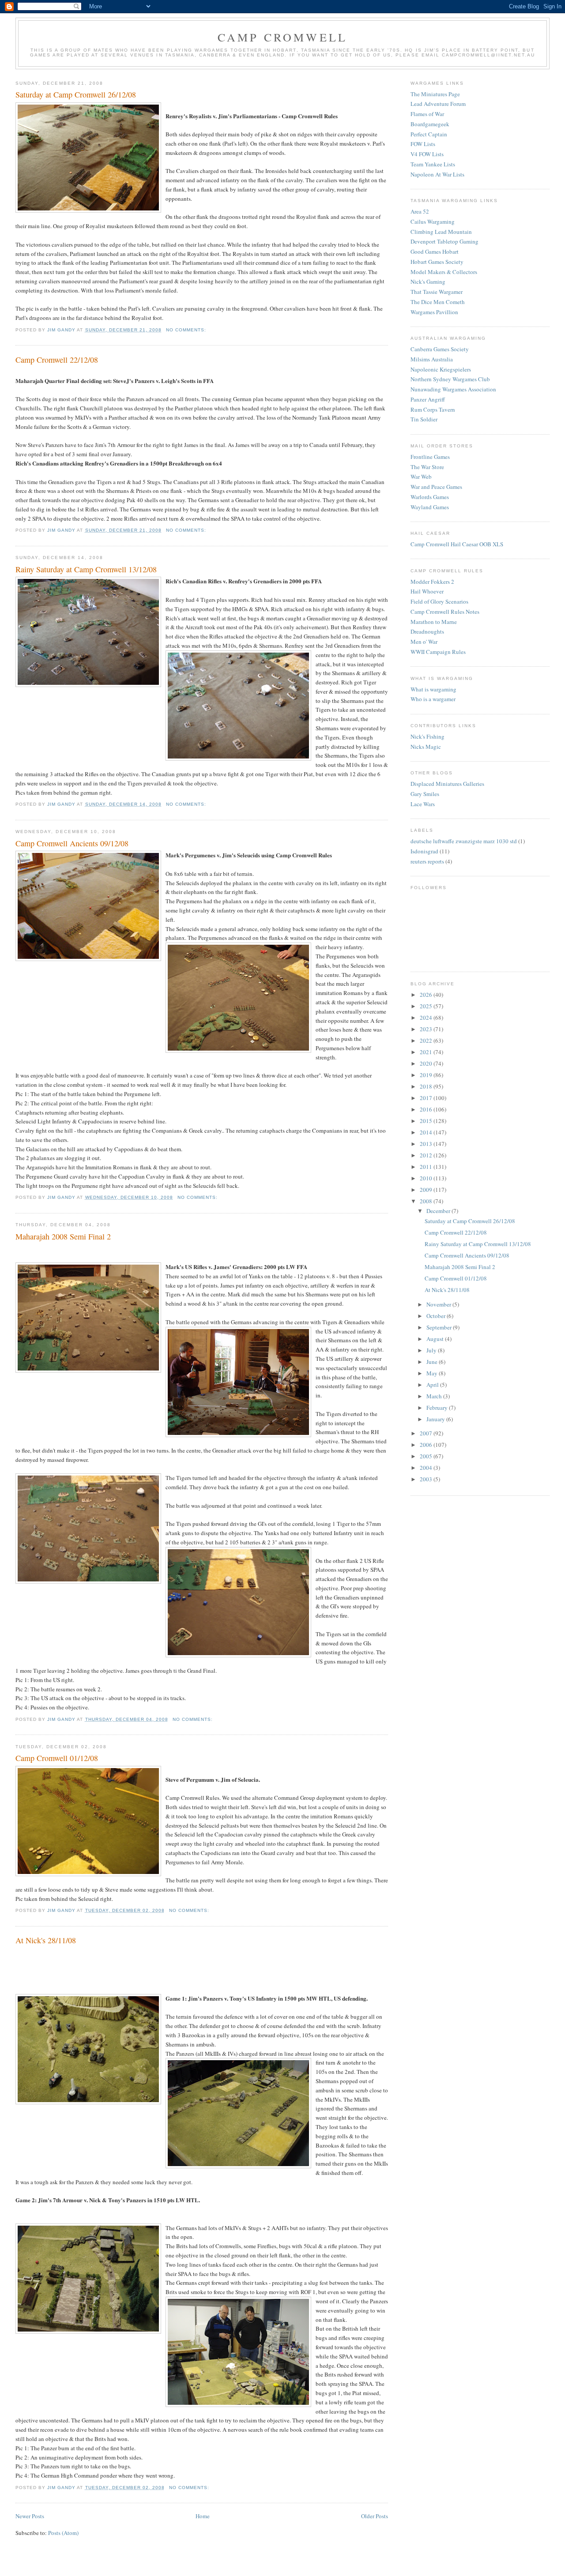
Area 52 (420, 211)
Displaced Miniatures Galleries (447, 784)
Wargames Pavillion (434, 312)
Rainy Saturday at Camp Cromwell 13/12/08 (86, 569)
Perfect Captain (429, 134)
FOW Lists (423, 144)
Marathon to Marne (434, 622)
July (432, 1350)
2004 (427, 1468)
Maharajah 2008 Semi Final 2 (63, 1236)
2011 (427, 1167)
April (433, 1385)
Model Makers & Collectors (444, 272)
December (439, 1211)
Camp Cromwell (283, 37)
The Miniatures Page (435, 94)
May (433, 1373)
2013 (427, 1144)
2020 (427, 1063)
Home (203, 2516)
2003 (427, 1479)
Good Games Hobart (435, 252)
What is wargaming (433, 689)
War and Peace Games (436, 487)
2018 (427, 1086)
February (438, 1408)
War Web (421, 477)
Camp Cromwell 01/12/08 (57, 1758)
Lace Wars (423, 804)
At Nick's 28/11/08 (46, 1940)
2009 (427, 1190)
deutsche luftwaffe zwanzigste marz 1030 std (464, 841)
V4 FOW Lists (427, 154)
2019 (427, 1075)
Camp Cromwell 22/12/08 (57, 360)
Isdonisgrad (424, 851)
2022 (427, 1040)
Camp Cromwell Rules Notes (445, 612)
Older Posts (375, 2516)
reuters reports (427, 861)
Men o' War (424, 642)
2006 (427, 1445)
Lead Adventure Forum (438, 104)
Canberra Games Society (440, 349)
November (439, 1304)
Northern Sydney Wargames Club (450, 379)
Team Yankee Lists (433, 164)
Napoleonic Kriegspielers (441, 369)
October (437, 1316)
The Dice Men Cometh (438, 302)
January (436, 1419)
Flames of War (427, 114)
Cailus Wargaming (433, 222)
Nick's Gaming (428, 282)
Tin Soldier (424, 419)
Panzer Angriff (428, 399)
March (435, 1396)
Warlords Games (430, 497)
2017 (427, 1098)
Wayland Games (430, 507)
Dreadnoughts (427, 631)
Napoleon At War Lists (437, 174)
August (436, 1339)
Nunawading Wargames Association (453, 389)
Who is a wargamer (433, 699)
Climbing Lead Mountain (441, 232)
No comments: (186, 330)
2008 (427, 1201)
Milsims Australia (432, 359)
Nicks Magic (426, 747)
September (440, 1327)
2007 (427, 1433)
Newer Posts (30, 2516)
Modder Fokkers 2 (432, 582)
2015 (427, 1121)
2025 (427, 1006)
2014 (427, 1132)
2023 (427, 1029)
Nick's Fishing (428, 736)
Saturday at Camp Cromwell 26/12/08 (76, 94)
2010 (427, 1178)
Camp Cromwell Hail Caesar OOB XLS (457, 544)
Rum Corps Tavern (433, 409)
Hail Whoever (427, 591)
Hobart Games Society (437, 262)
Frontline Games (430, 457)
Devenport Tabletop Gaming (444, 241)
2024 (427, 1018)
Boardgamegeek (430, 124)
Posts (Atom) (63, 2533)
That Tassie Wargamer (437, 292)
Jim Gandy (62, 330)
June (433, 1362)
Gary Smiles (425, 794)
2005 (427, 1456)
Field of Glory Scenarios (439, 601)
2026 (427, 995)
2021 (427, 1052)
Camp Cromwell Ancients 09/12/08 (72, 843)
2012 (427, 1155)
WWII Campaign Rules (438, 652)
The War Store (427, 467)
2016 (427, 1109)
